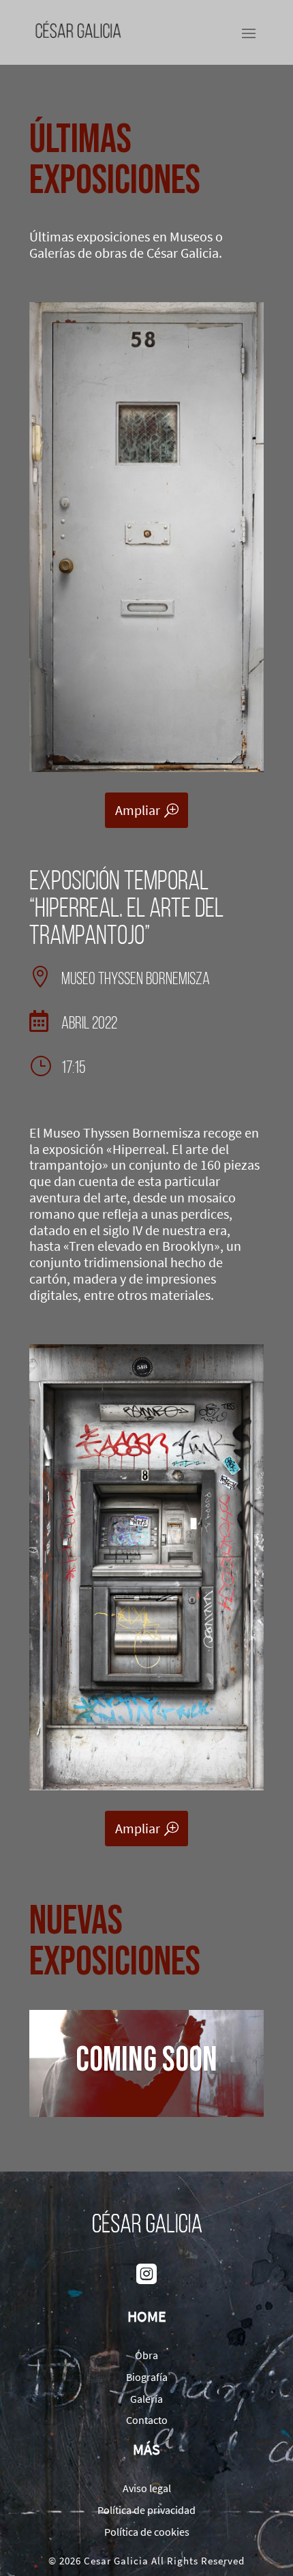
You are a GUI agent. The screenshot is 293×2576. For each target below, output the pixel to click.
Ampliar (138, 810)
